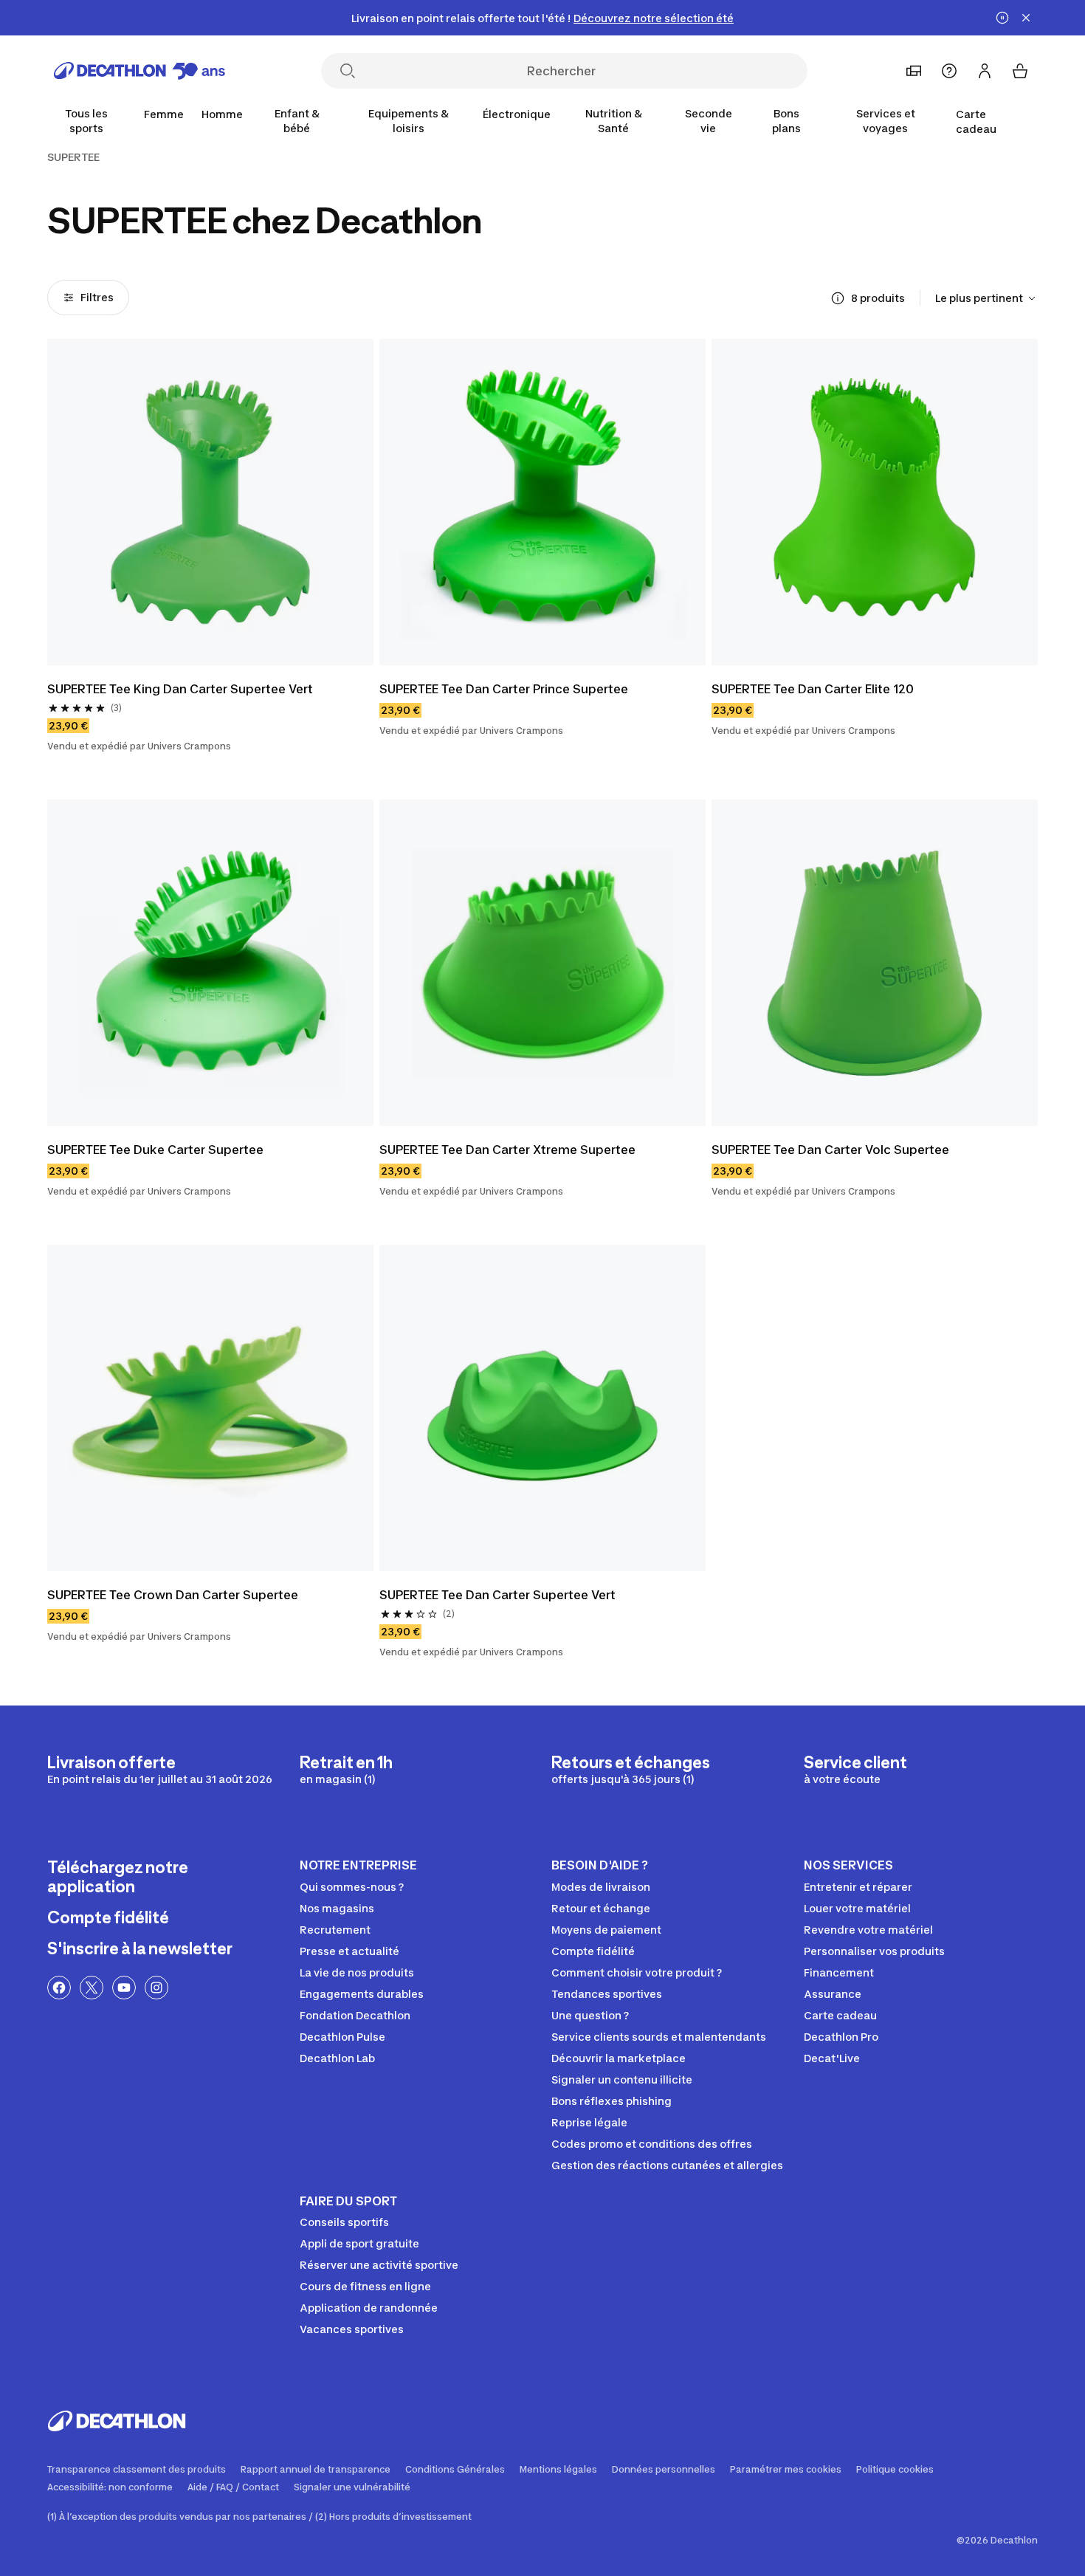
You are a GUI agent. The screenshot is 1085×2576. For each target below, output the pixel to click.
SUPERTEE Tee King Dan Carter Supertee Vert (180, 689)
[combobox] (986, 298)
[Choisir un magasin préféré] (914, 71)
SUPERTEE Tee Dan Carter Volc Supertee (830, 1150)
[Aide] (949, 71)
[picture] (210, 502)
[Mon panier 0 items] (1020, 71)
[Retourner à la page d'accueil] (139, 71)
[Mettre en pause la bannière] (1002, 18)
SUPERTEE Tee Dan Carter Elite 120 (813, 689)
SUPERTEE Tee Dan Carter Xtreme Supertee (507, 1150)
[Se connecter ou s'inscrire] (985, 71)
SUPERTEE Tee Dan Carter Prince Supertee (504, 689)
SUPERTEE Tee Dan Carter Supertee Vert (497, 1595)
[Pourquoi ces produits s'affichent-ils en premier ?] (838, 298)
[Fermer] (1026, 18)
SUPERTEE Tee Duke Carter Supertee (155, 1150)
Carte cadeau (976, 121)
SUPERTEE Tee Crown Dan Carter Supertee (173, 1595)
